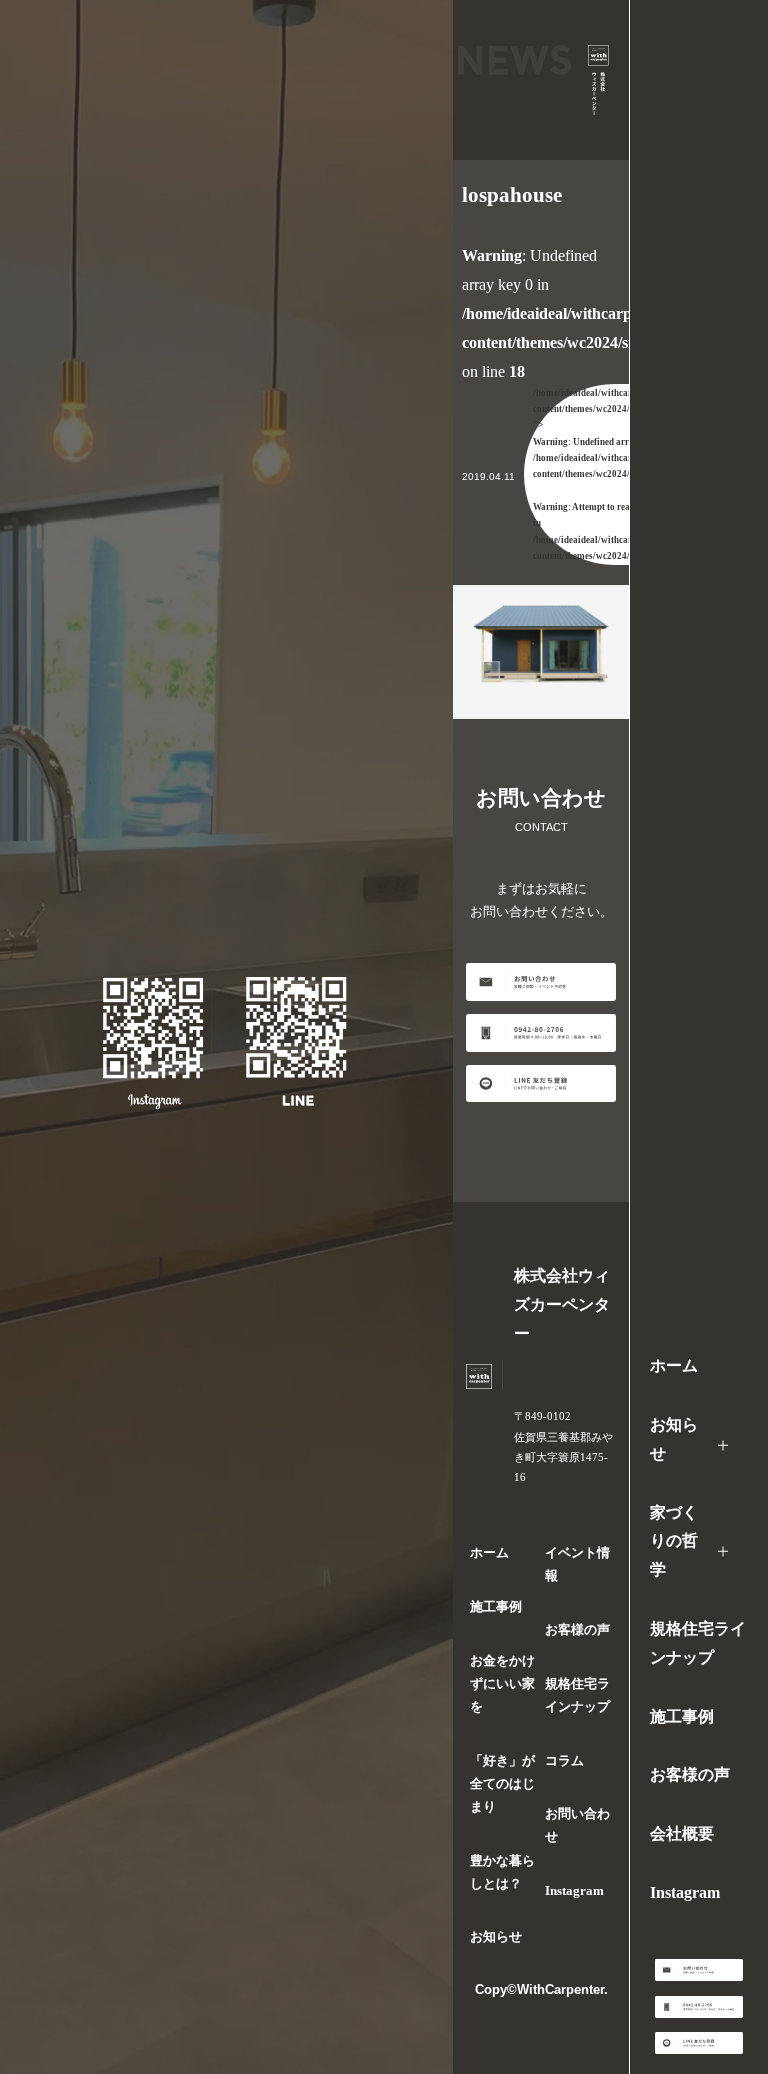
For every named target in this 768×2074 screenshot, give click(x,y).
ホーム (674, 1365)
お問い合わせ (577, 1825)
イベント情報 (577, 1564)
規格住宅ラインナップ (698, 1643)
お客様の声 (690, 1774)
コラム (564, 1761)
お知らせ (674, 1439)
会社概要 (682, 1833)
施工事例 (682, 1716)
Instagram (685, 1892)
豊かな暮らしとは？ (502, 1872)
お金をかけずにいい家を (502, 1684)
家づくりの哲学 (674, 1541)
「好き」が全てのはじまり (502, 1784)
